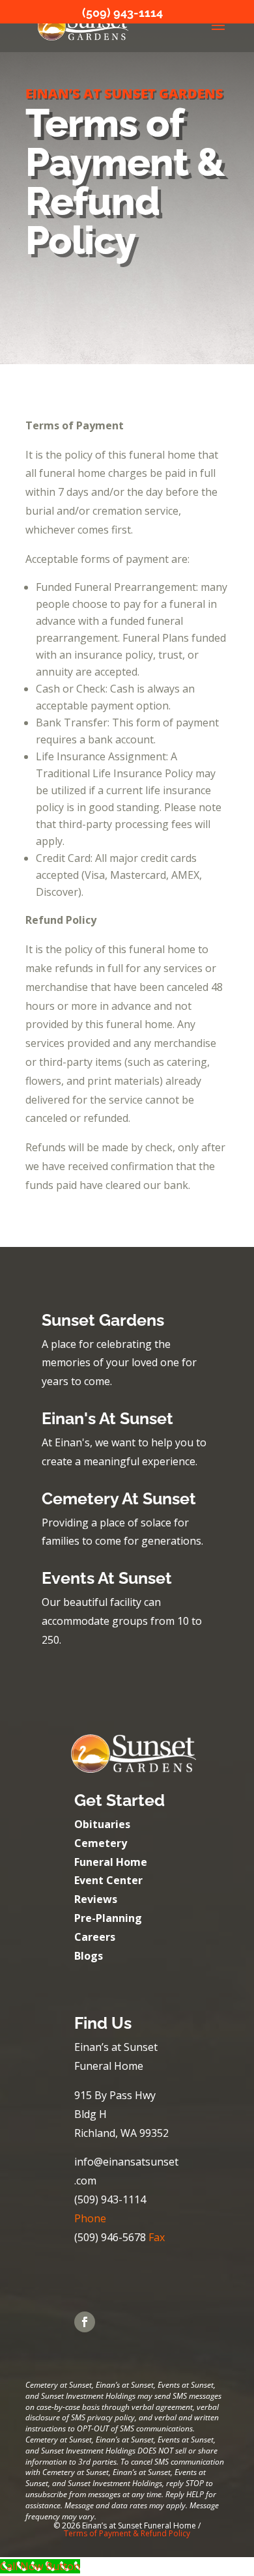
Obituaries (102, 1824)
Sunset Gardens (103, 1320)
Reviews (96, 1899)
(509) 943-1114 (122, 13)
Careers (95, 1937)
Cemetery (101, 1843)
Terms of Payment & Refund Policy (127, 2533)
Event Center (108, 1880)
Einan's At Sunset (107, 1418)
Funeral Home (111, 1862)
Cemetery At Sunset (119, 1498)
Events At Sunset (107, 1578)
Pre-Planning (108, 1918)
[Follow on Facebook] (85, 2322)
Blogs (89, 1956)
